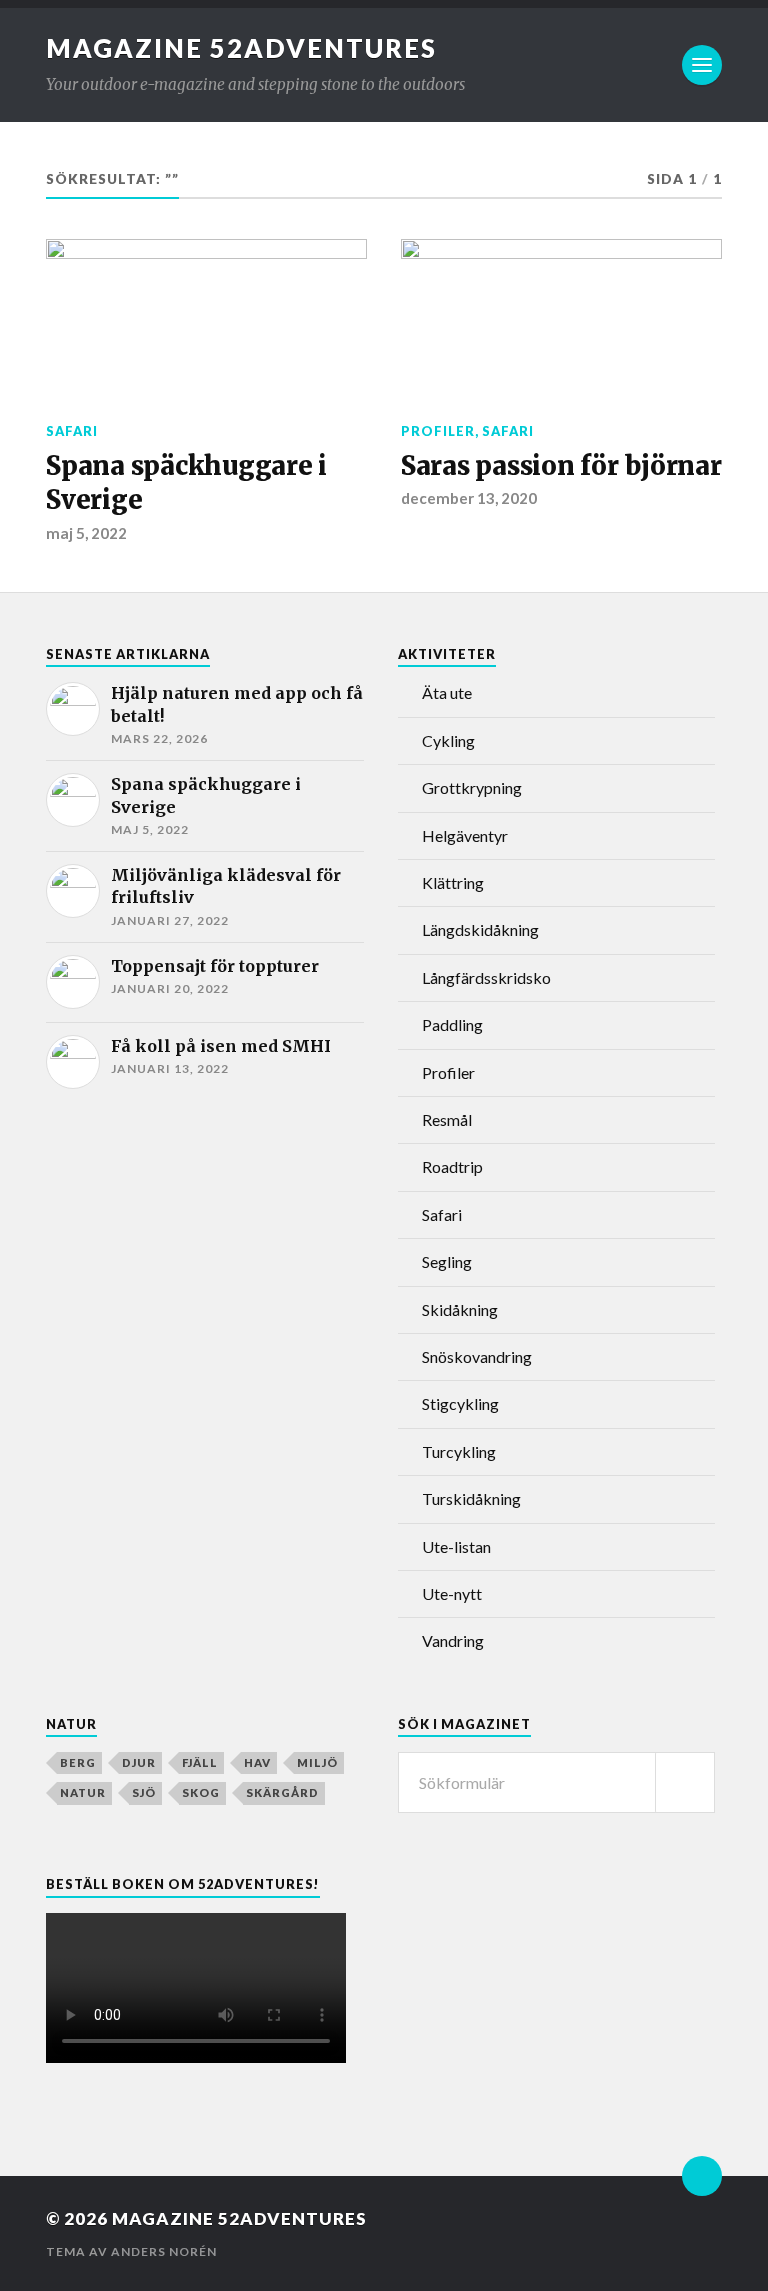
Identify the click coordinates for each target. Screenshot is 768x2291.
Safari (72, 431)
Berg (78, 1762)
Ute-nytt (452, 1593)
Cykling (448, 740)
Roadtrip (452, 1166)
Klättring (453, 882)
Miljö (317, 1762)
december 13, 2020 (469, 498)
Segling (447, 1261)
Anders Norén (164, 2251)
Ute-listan (456, 1546)
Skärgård (282, 1792)
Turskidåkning (471, 1498)
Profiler (438, 431)
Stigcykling (460, 1403)
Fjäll (200, 1762)
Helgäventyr (465, 835)
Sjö (144, 1792)
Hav (257, 1762)
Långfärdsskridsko (486, 977)
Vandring (453, 1640)
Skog (201, 1792)
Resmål (447, 1119)
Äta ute (447, 692)
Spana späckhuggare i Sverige (186, 483)
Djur (139, 1762)
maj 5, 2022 (86, 533)
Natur (83, 1792)
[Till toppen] (702, 2176)
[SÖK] (685, 1782)
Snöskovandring (477, 1356)
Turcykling (459, 1451)
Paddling (452, 1024)
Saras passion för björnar (561, 466)
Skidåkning (460, 1309)
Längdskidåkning (480, 929)
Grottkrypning (472, 787)
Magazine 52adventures (241, 48)
